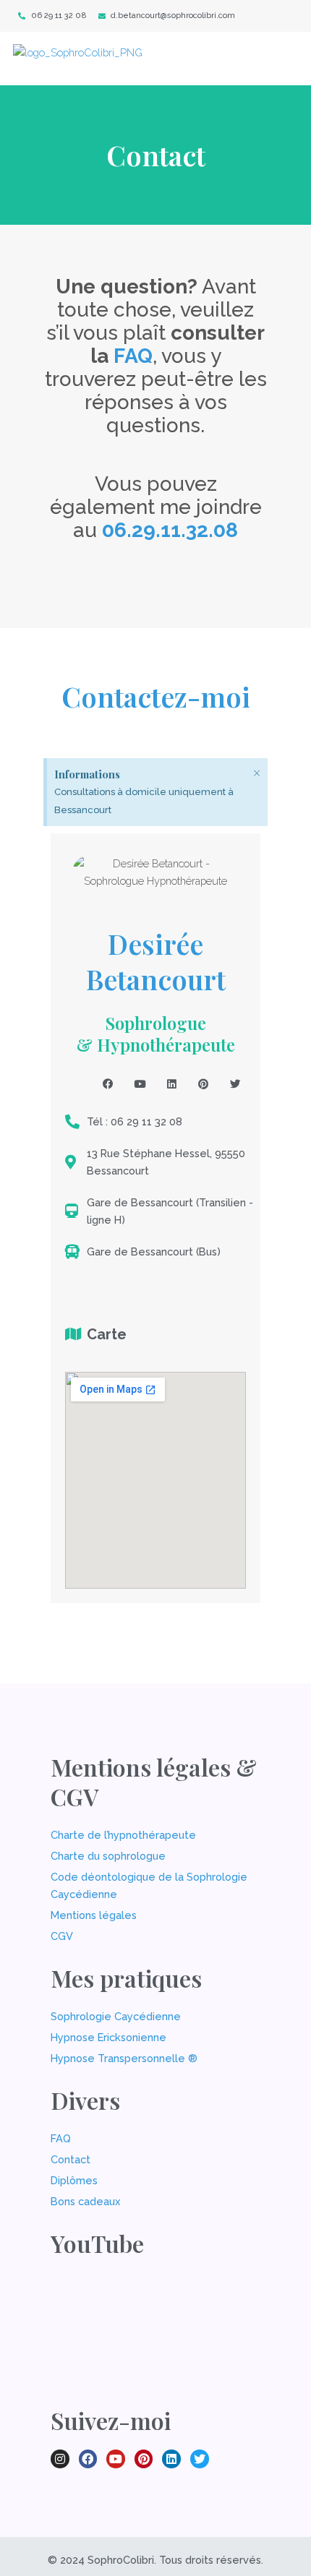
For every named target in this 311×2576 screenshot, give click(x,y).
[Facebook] (108, 1084)
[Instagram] (76, 1084)
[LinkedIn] (171, 1084)
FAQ (133, 356)
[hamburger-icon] (275, 59)
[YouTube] (140, 1084)
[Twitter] (235, 1084)
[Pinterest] (203, 1084)
